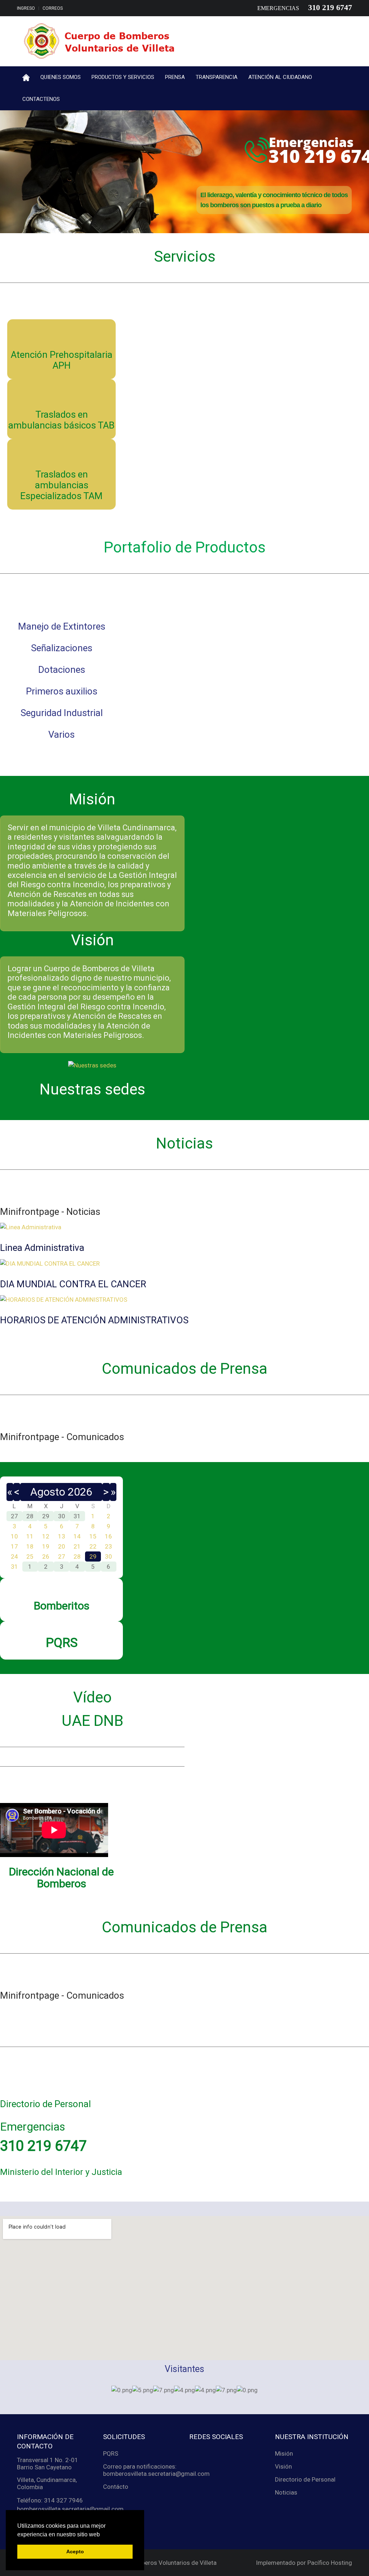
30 (108, 1556)
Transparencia (217, 77)
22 (93, 1546)
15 (93, 1536)
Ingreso (26, 8)
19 (46, 1546)
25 (30, 1556)
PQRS (111, 2453)
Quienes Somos (61, 77)
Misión (284, 2453)
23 (108, 1546)
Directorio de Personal (305, 2479)
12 (46, 1536)
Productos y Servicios (123, 77)
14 (77, 1536)
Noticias (286, 2492)
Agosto (48, 1492)
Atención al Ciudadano (280, 77)
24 (14, 1556)
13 (62, 1536)
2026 (80, 1492)
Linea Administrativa (42, 1248)
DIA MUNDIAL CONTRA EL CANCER (73, 1284)
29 (93, 1556)
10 (14, 1536)
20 (62, 1546)
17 (14, 1546)
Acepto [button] (75, 2551)
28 (77, 1556)
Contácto (116, 2487)
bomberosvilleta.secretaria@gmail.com (70, 2509)
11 (30, 1536)
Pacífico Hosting (330, 2563)
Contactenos (41, 99)
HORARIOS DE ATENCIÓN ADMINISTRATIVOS (94, 1320)
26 (46, 1556)
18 (30, 1546)
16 (108, 1536)
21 (77, 1546)
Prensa (175, 77)
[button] (102, 2535)
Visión (283, 2466)
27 (62, 1556)
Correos (53, 8)
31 (14, 1567)
